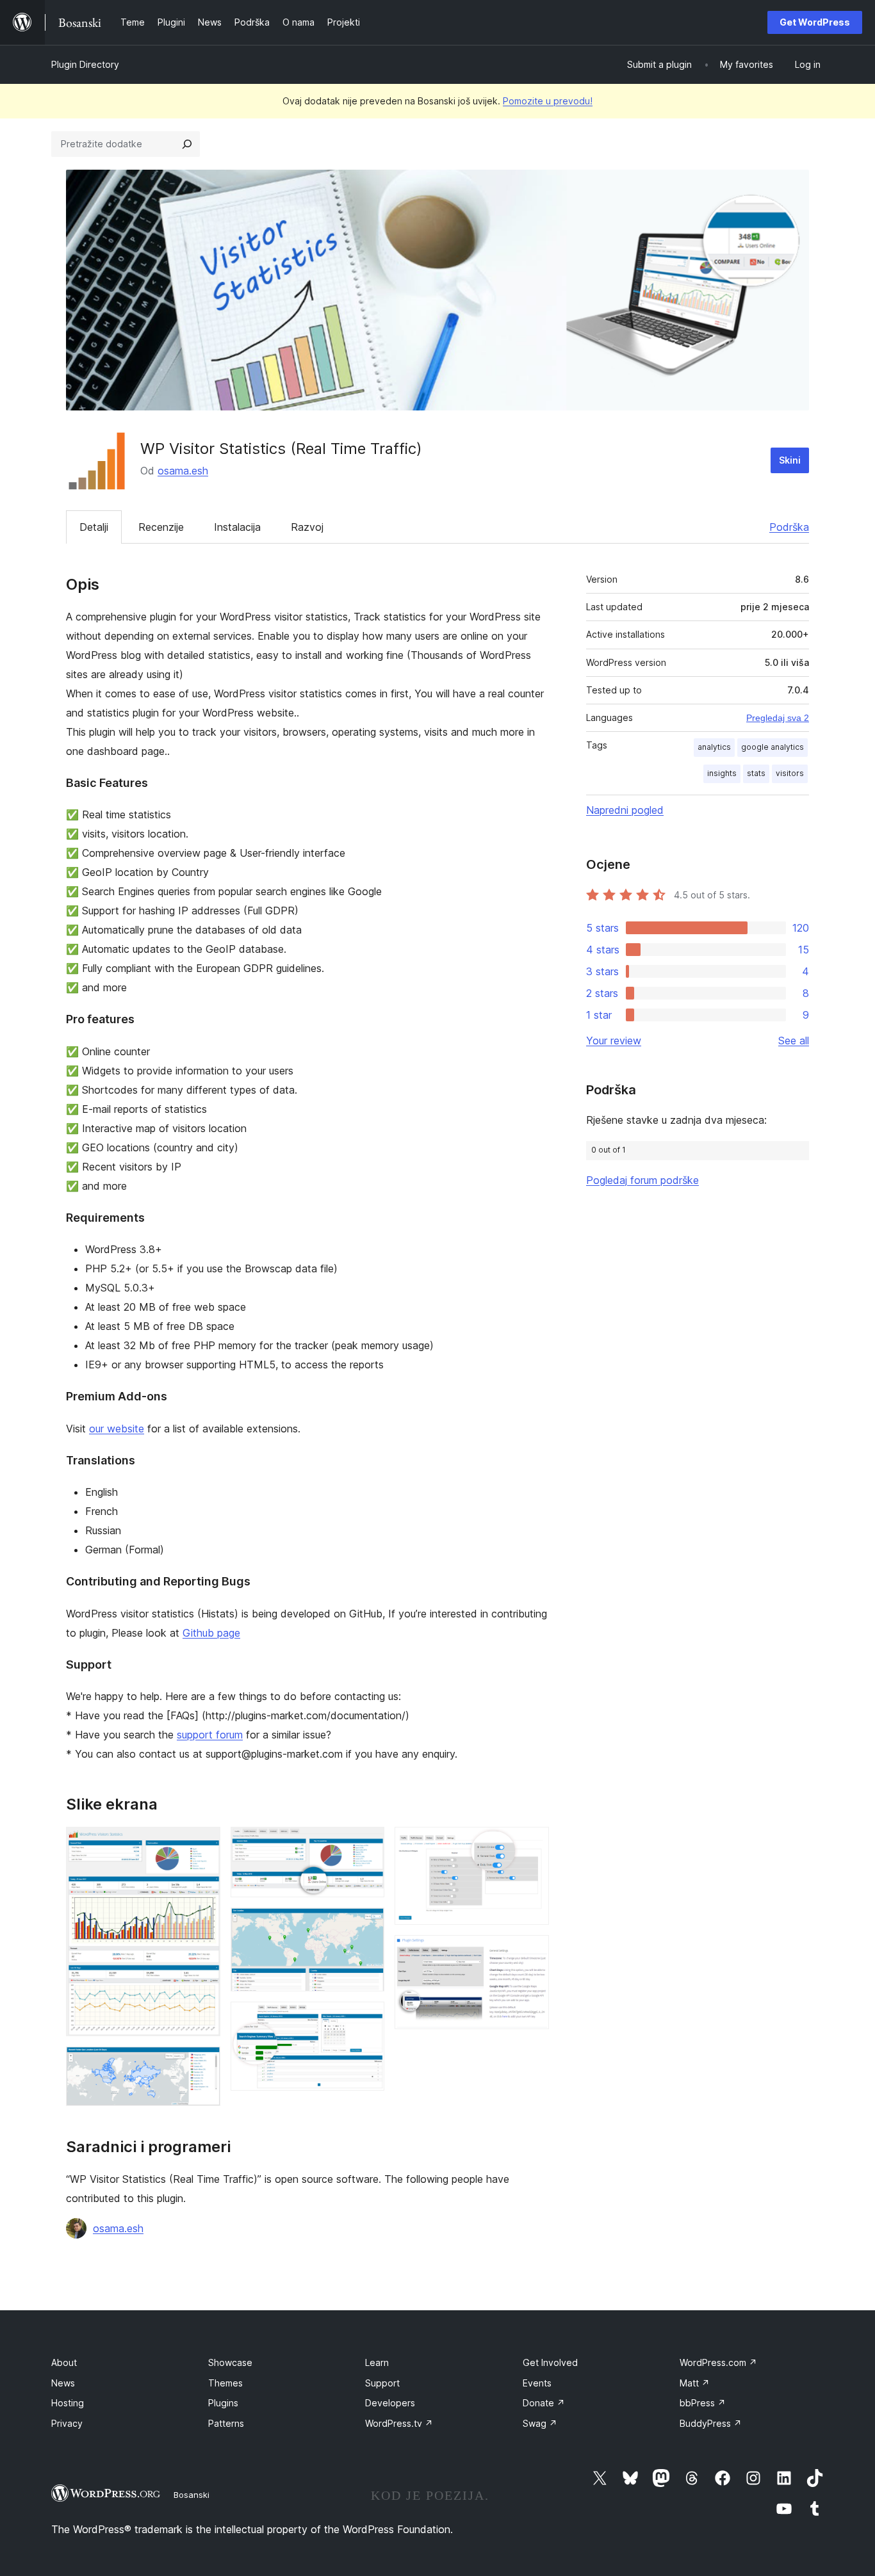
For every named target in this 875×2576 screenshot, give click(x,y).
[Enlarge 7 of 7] (532, 1952)
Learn (377, 2362)
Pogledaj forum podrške (642, 1180)
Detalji (94, 527)
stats (756, 773)
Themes (225, 2383)
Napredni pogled (625, 810)
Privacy (67, 2423)
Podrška (789, 527)
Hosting (68, 2403)
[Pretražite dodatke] (187, 144)
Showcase (230, 2362)
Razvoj (307, 527)
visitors (790, 773)
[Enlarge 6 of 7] (532, 1844)
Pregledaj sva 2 (778, 718)
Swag (540, 2423)
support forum (210, 1735)
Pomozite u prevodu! (548, 101)
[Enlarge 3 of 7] (367, 1844)
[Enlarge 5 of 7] (367, 2019)
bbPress (703, 2403)
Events (537, 2383)
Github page (211, 1633)
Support (382, 2383)
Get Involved (550, 2362)
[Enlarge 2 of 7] (203, 2064)
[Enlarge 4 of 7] (367, 1925)
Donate (544, 2403)
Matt (695, 2383)
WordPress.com (718, 2362)
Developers (390, 2403)
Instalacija (237, 527)
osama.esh (183, 471)
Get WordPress (815, 22)
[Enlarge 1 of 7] (203, 1844)
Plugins (223, 2403)
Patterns (226, 2423)
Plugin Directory (85, 64)
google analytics (773, 747)
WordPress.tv (399, 2423)
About (64, 2362)
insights (722, 773)
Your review (614, 1041)
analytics (714, 747)
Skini (790, 460)
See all (794, 1041)
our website (117, 1429)
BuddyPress (711, 2423)
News (63, 2383)
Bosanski (192, 2495)
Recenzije (161, 527)
